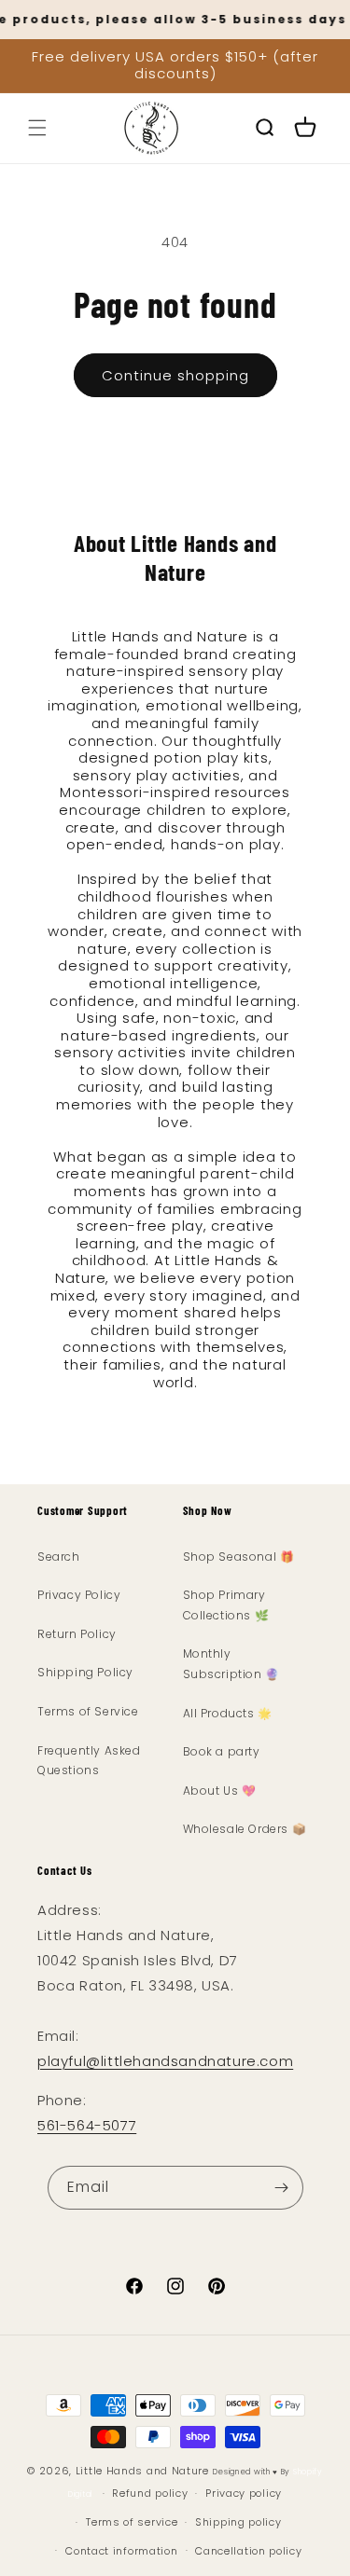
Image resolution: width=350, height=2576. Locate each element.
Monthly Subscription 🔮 (231, 1664)
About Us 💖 (220, 1791)
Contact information (121, 2551)
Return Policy (77, 1634)
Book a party (222, 1751)
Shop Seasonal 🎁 (239, 1557)
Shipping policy (238, 2522)
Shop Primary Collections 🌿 (226, 1605)
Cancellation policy (248, 2551)
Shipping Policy (85, 1672)
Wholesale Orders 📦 (245, 1829)
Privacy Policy (79, 1595)
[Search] (264, 128)
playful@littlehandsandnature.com (165, 2061)
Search (59, 1557)
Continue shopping (175, 375)
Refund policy (150, 2493)
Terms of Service (88, 1711)
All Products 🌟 (228, 1713)
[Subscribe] (282, 2188)
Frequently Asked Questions (89, 1761)
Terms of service (132, 2522)
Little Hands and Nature (142, 2471)
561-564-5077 (87, 2125)
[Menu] (37, 128)
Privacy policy (244, 2493)
